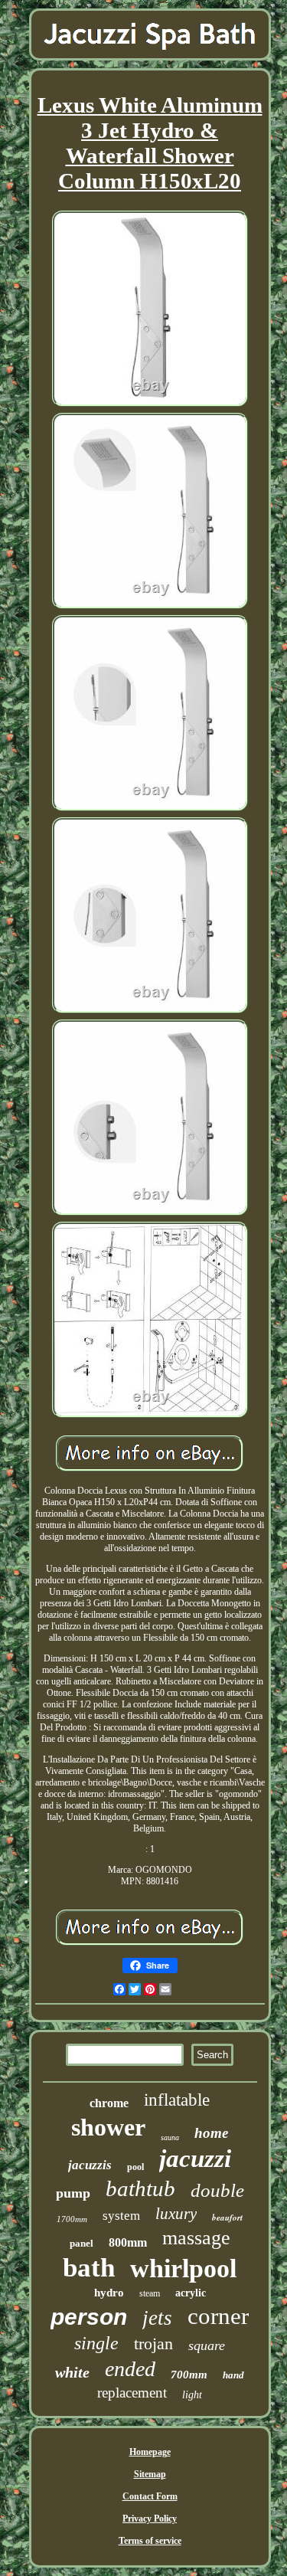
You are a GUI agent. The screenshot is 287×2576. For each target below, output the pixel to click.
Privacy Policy (150, 2519)
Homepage (150, 2452)
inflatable (177, 2100)
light (192, 2395)
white (72, 2372)
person (89, 2317)
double (217, 2190)
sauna (170, 2137)
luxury (176, 2214)
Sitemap (150, 2474)
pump (73, 2193)
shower (108, 2127)
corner (218, 2316)
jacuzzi (195, 2159)
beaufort (227, 2218)
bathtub (140, 2188)
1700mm (72, 2219)
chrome (109, 2103)
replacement (132, 2393)
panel (82, 2243)
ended (130, 2369)
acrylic (191, 2293)
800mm (128, 2242)
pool (135, 2167)
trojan (153, 2344)
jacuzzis (90, 2165)
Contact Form (150, 2496)
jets (157, 2318)
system (121, 2216)
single (96, 2343)
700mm (189, 2375)
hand (233, 2375)
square (207, 2345)
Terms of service (150, 2541)
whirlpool (183, 2268)
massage (196, 2238)
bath (89, 2268)
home (211, 2133)
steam (150, 2293)
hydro (109, 2293)
